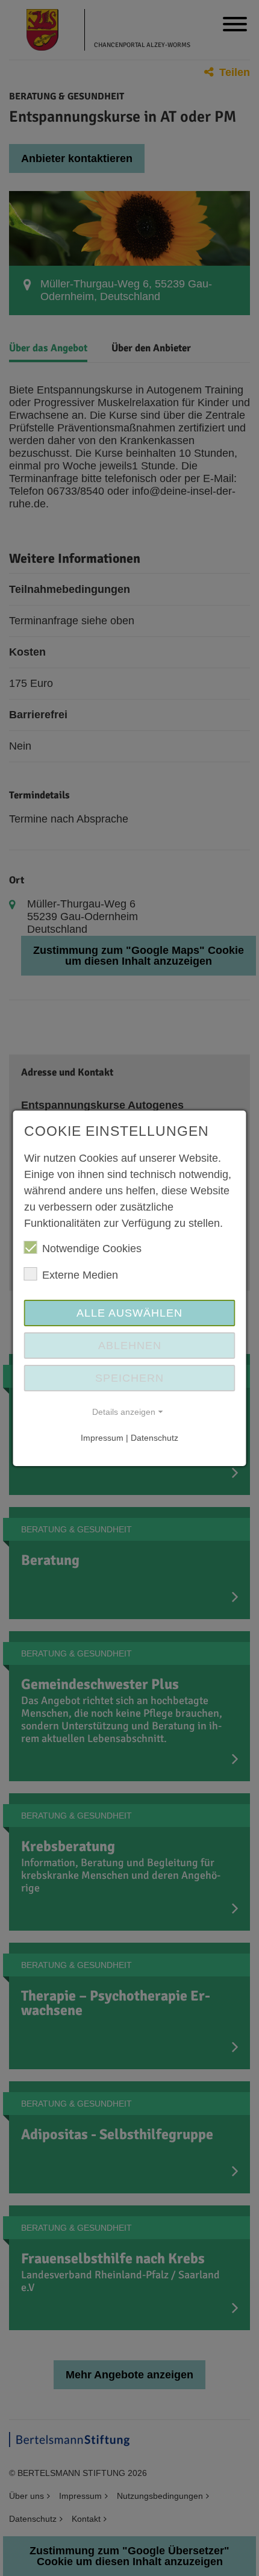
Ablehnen (130, 1346)
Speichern (129, 1378)
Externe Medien (80, 1275)
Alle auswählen (129, 1313)
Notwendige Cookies (92, 1249)
